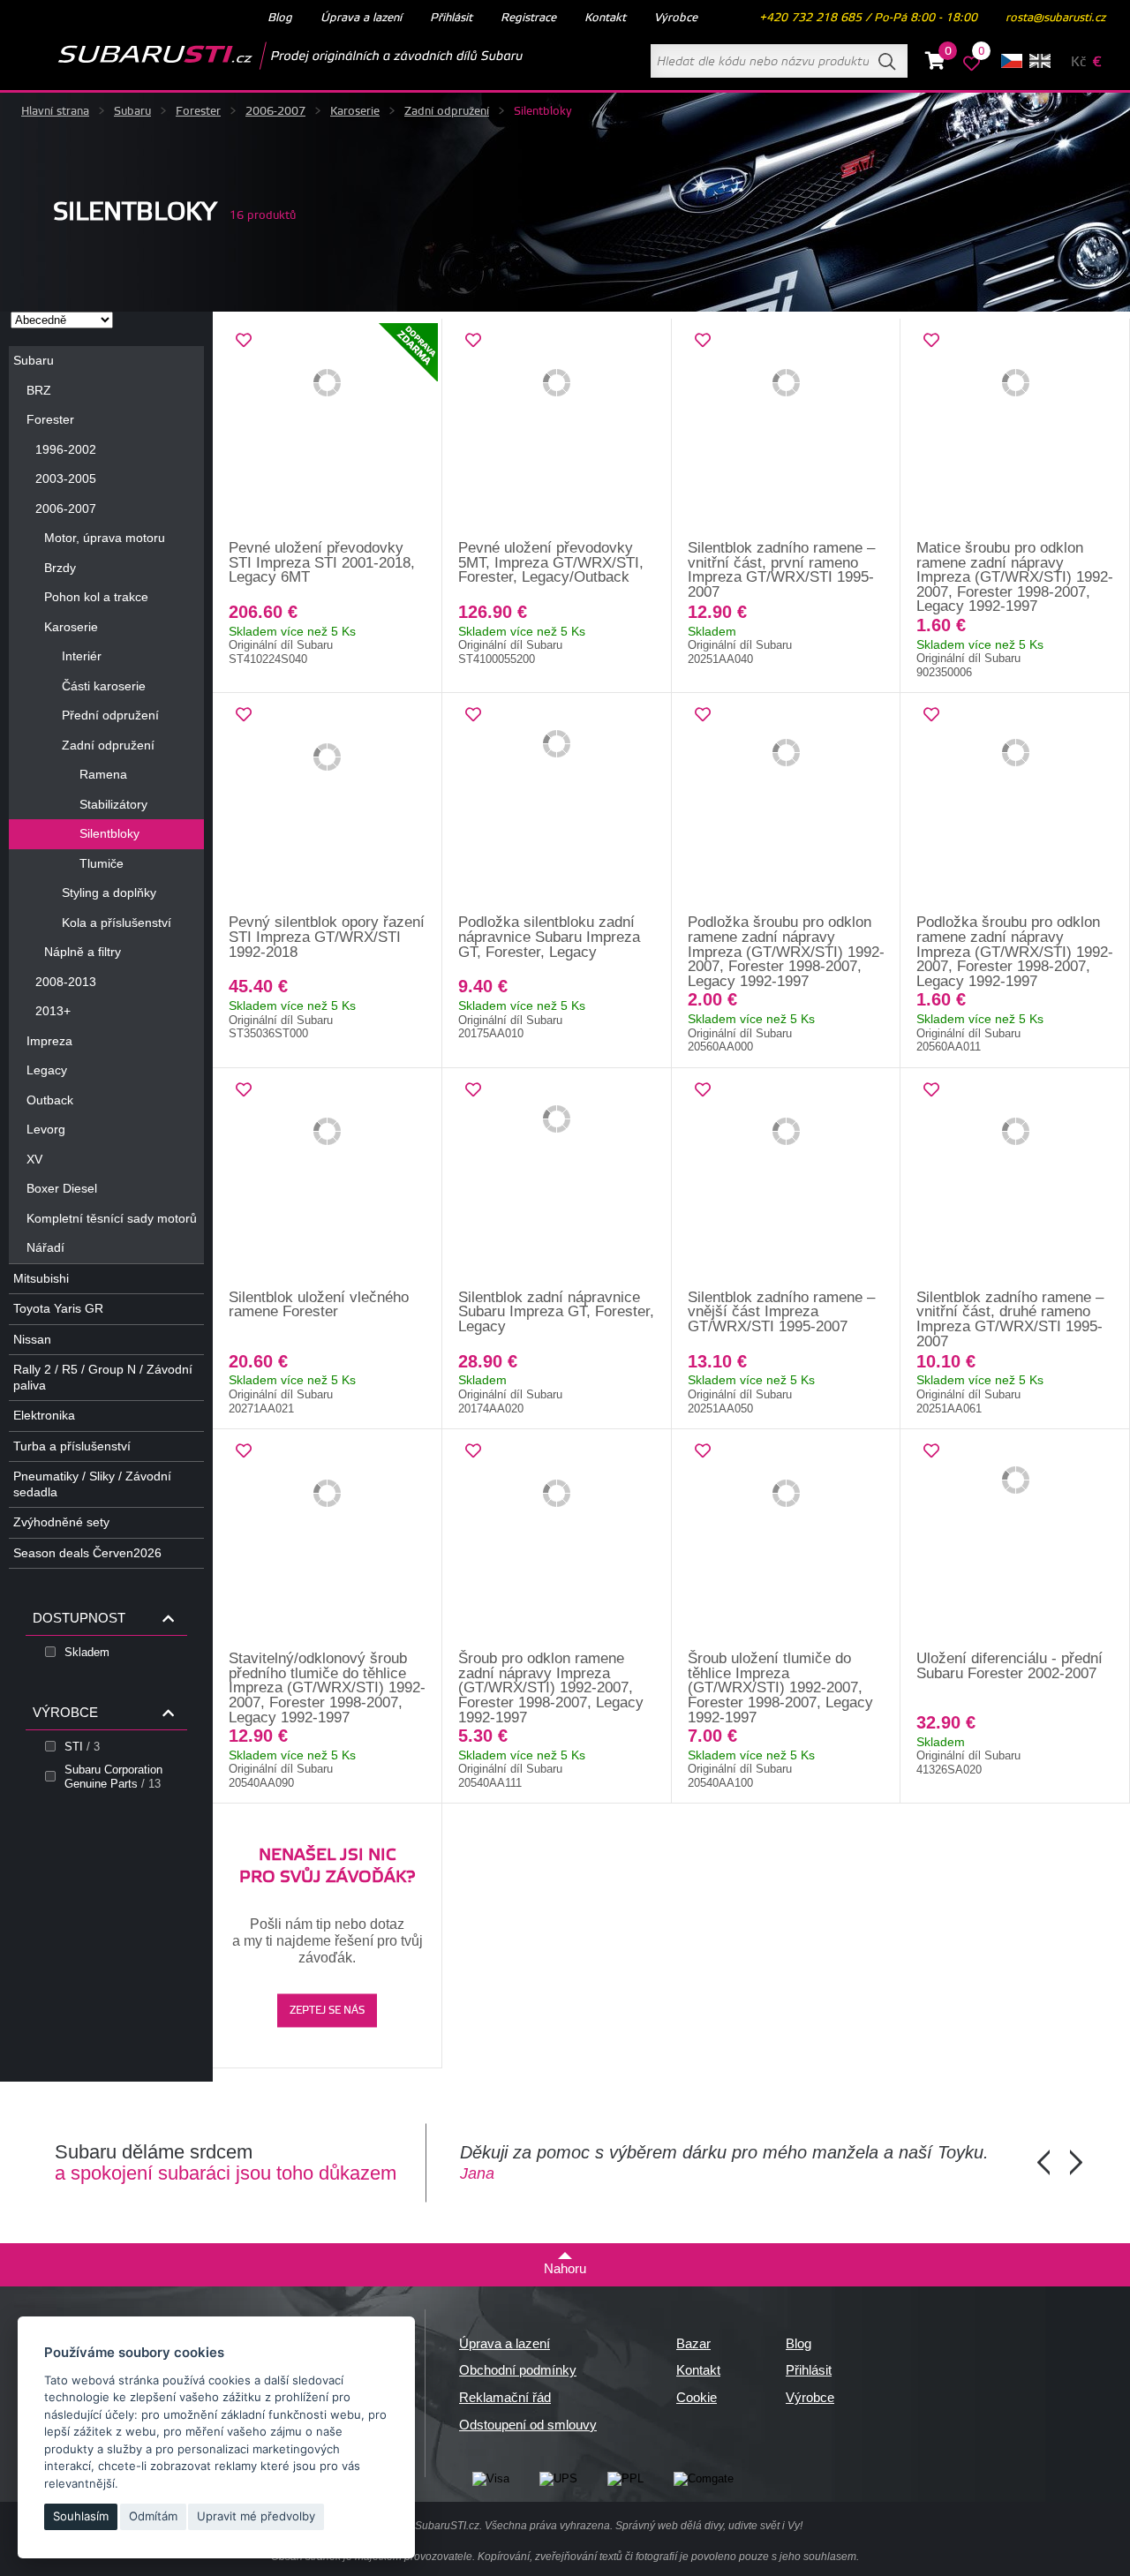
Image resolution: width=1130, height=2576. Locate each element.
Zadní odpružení (447, 111)
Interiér (82, 656)
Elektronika (44, 1415)
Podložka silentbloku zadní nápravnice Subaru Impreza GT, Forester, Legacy (549, 937)
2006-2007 (275, 111)
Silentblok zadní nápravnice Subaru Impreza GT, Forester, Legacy (556, 1312)
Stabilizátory (113, 804)
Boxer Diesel (62, 1188)
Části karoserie (104, 686)
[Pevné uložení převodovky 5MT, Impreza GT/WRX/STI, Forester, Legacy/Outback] (557, 430)
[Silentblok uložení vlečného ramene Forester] (328, 1179)
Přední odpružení (110, 715)
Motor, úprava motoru (105, 538)
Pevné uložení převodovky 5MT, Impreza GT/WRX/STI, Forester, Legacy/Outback (551, 562)
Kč (1078, 62)
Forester (198, 111)
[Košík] (935, 64)
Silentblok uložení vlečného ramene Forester (319, 1305)
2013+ (53, 1011)
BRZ (39, 390)
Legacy (47, 1070)
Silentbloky (109, 833)
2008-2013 (66, 982)
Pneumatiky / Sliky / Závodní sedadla (92, 1484)
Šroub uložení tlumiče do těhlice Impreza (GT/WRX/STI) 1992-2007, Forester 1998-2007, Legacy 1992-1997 (780, 1687)
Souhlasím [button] (81, 2516)
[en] (1040, 61)
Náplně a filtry (83, 952)
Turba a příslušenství (72, 1446)
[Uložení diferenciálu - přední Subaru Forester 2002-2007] (1015, 1540)
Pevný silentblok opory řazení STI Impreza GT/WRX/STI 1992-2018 (327, 937)
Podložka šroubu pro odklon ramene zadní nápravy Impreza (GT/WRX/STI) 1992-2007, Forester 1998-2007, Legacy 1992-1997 (786, 951)
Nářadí (45, 1247)
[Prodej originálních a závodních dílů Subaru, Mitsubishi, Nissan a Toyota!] (262, 56)
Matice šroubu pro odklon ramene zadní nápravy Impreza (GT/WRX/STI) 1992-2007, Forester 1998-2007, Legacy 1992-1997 (1015, 577)
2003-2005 (66, 478)
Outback (50, 1100)
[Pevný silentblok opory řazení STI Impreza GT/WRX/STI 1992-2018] (328, 804)
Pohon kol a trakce (96, 597)
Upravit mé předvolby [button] (256, 2516)
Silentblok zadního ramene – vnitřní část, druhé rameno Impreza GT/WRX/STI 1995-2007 (1010, 1319)
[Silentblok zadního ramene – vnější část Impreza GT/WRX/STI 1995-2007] (787, 1179)
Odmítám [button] (153, 2516)
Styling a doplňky (109, 893)
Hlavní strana (55, 111)
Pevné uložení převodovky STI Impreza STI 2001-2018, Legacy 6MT (322, 562)
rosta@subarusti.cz (1055, 18)
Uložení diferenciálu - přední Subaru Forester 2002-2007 (1009, 1666)
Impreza (49, 1041)
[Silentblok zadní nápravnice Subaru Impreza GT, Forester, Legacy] (557, 1179)
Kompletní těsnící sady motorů (112, 1218)
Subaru (132, 111)
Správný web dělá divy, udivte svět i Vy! (709, 2526)
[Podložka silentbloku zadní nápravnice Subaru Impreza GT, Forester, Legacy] (557, 804)
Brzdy (60, 568)
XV (34, 1159)
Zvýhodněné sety (61, 1522)
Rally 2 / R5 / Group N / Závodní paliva (103, 1377)
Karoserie (355, 111)
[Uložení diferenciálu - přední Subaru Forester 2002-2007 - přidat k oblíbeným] (931, 1451)
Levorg (46, 1129)
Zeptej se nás (327, 2011)
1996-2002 (66, 449)
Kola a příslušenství (117, 923)
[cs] (1012, 61)
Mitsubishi (41, 1278)
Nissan (32, 1339)
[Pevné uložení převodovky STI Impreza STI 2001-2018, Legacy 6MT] (328, 430)
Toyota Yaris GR (58, 1308)
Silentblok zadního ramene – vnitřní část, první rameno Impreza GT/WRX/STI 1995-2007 (781, 570)
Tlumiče (102, 863)
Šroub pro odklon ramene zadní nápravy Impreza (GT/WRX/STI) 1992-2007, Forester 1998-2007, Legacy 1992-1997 (551, 1687)
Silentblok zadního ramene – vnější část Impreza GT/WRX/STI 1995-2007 (781, 1312)
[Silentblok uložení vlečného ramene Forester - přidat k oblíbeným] (244, 1090)
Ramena (103, 774)
